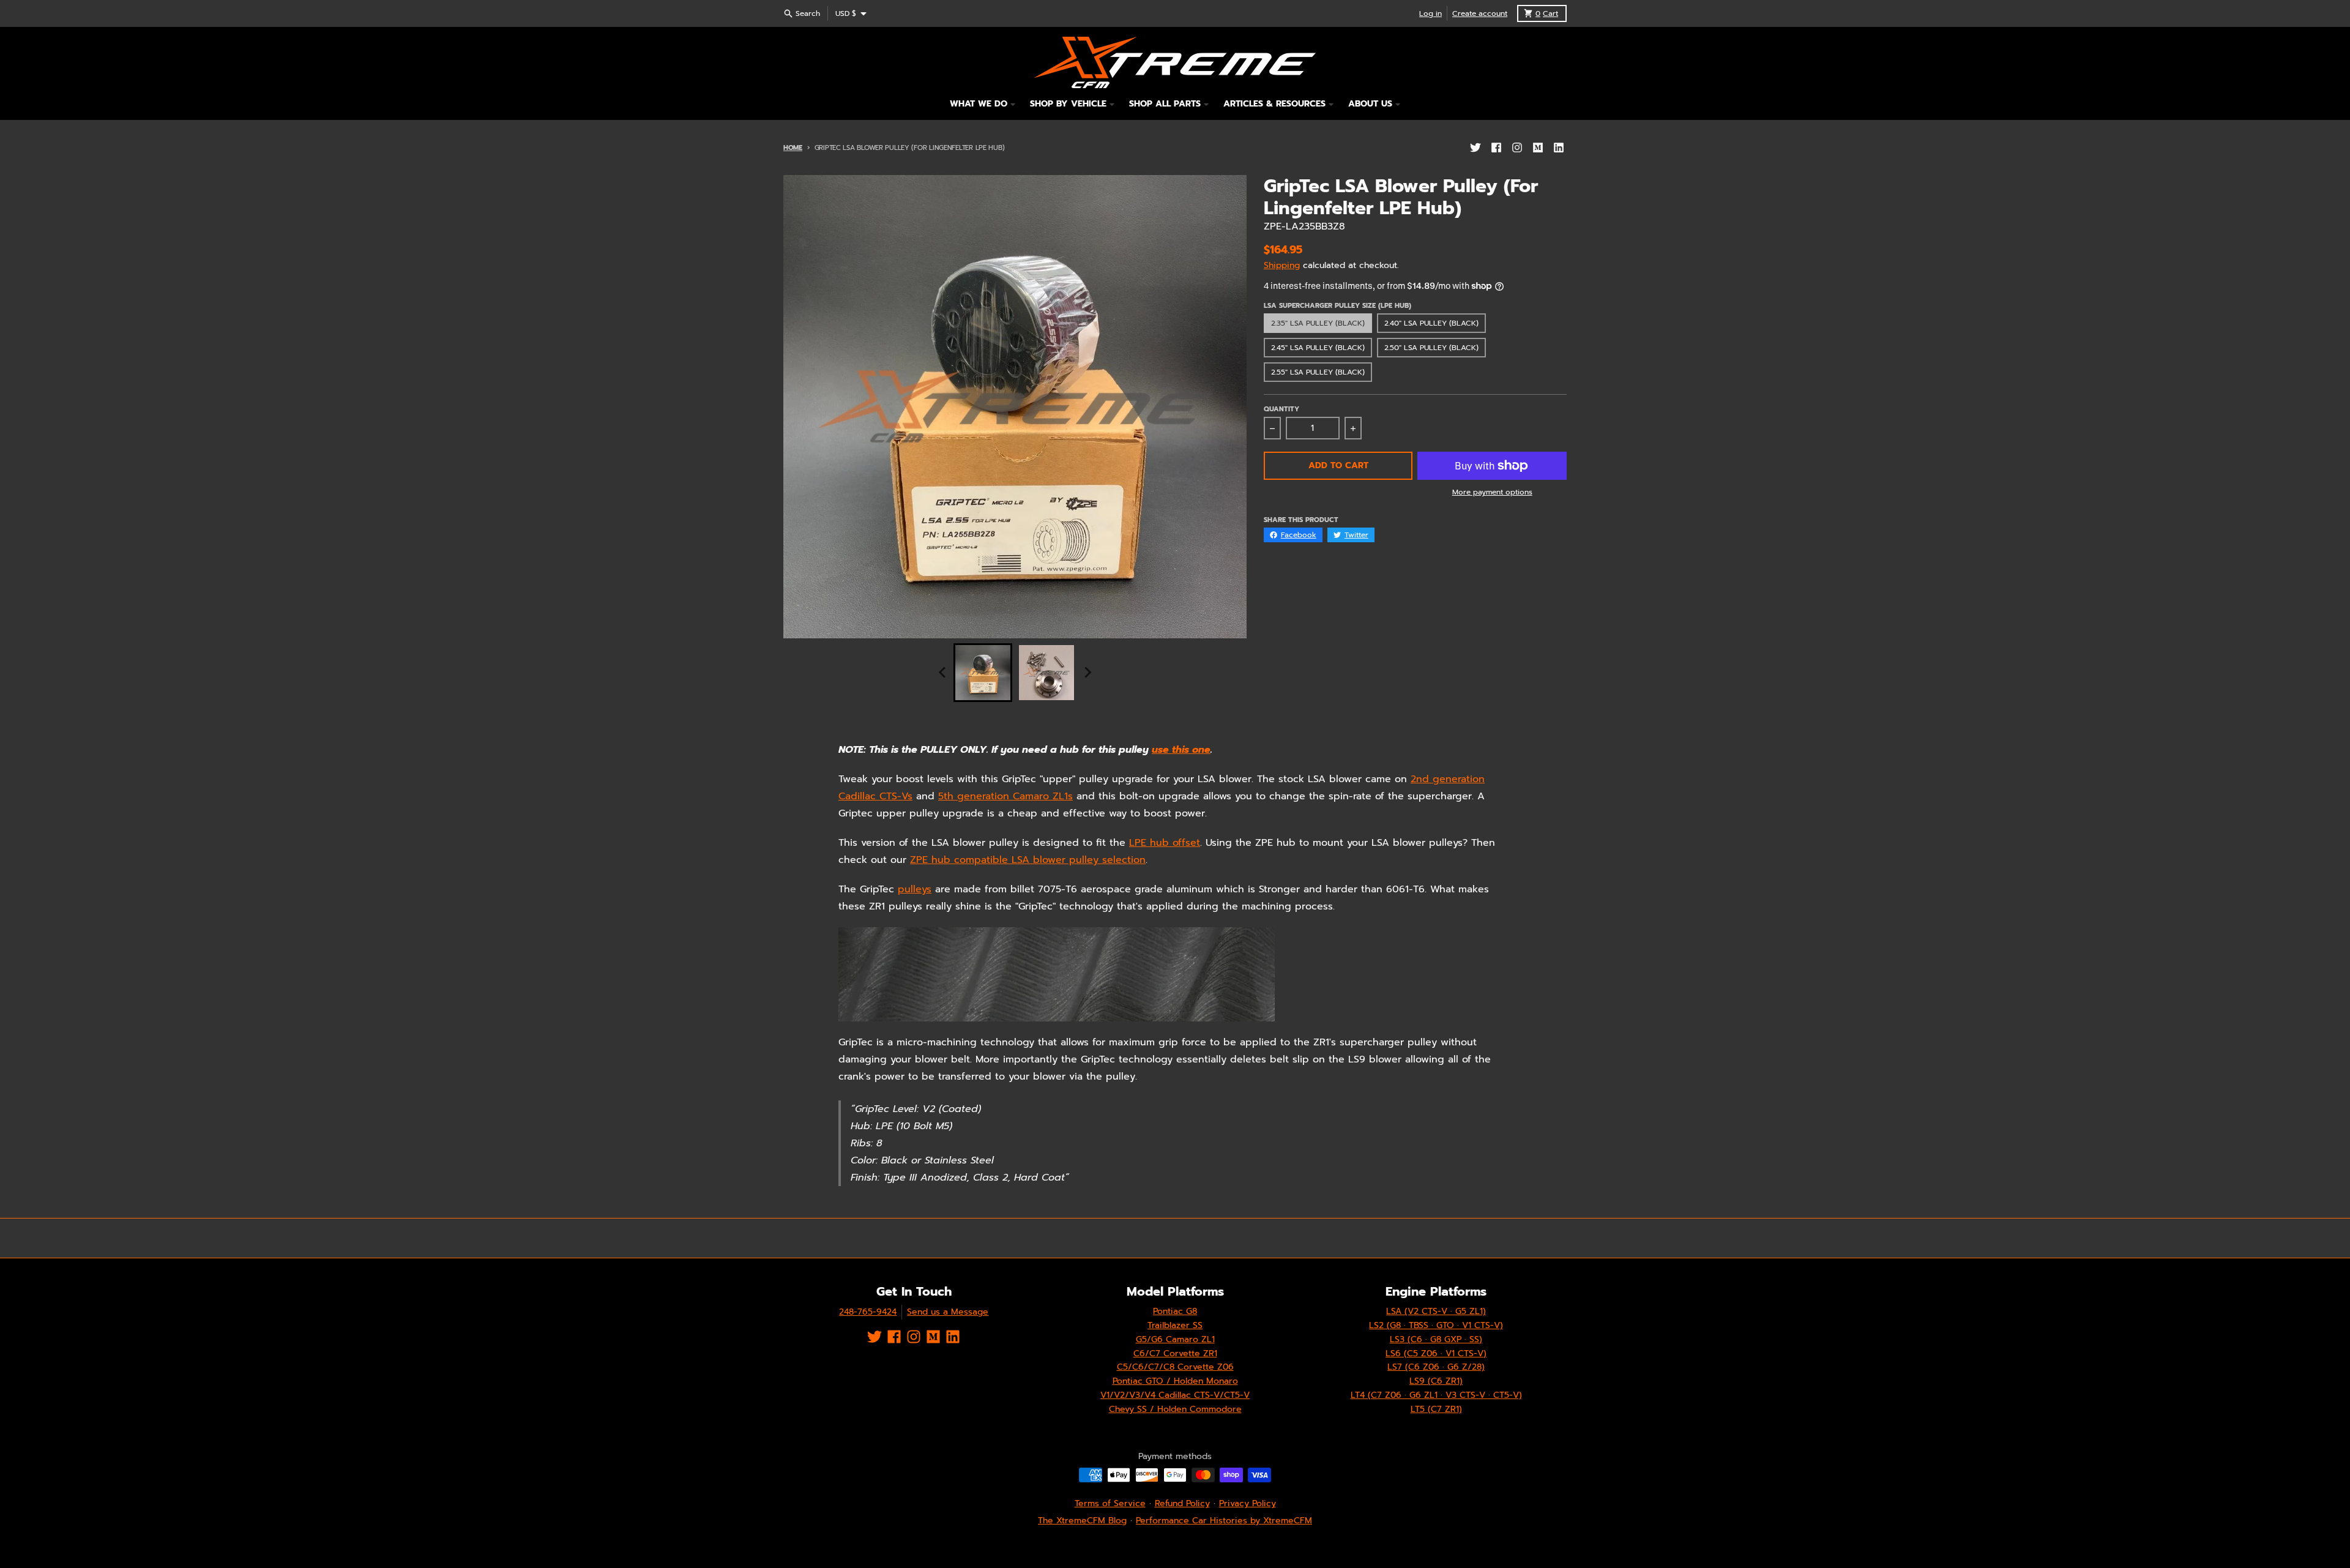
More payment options (1492, 492)
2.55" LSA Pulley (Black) (1318, 372)
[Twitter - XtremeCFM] (1475, 147)
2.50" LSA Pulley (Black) (1431, 348)
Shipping (1282, 265)
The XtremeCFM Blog (1082, 1521)
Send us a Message (948, 1312)
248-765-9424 (868, 1312)
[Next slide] (1087, 673)
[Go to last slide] (942, 673)
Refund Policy (1182, 1503)
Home (793, 148)
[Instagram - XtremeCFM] (1517, 147)
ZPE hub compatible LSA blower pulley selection (1028, 860)
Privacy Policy (1248, 1503)
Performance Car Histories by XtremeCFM (1224, 1521)
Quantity (1281, 409)
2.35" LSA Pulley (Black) (1318, 323)
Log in (1431, 13)
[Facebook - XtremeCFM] (1496, 147)
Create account (1480, 13)
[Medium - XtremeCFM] (1538, 147)
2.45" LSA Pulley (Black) (1318, 348)
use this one (1181, 750)
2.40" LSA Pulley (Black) (1431, 323)
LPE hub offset (1165, 843)
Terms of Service (1110, 1503)
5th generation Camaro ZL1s (1005, 796)
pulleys (915, 889)
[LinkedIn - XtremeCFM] (1559, 147)
